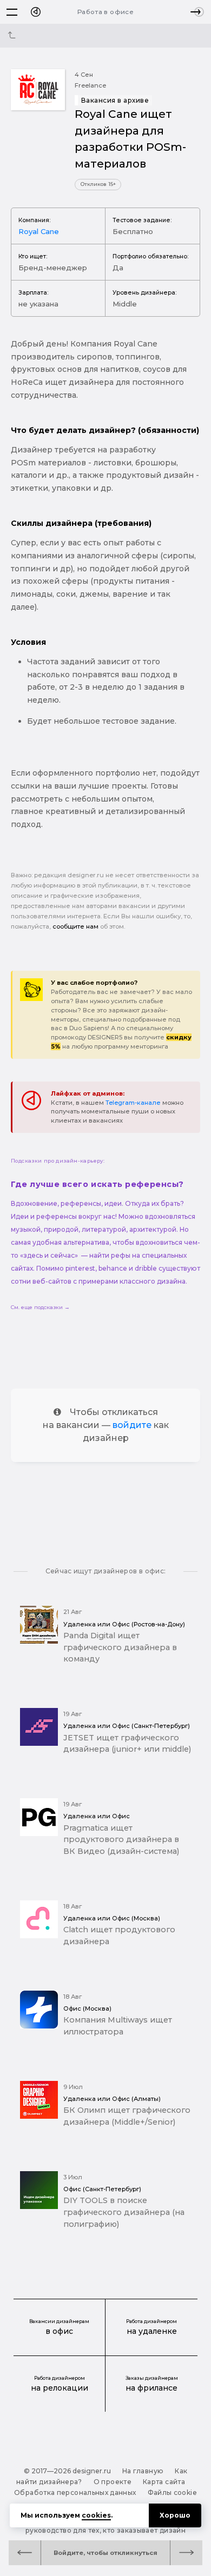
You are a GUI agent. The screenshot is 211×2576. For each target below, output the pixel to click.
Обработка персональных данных (75, 2492)
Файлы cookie (172, 2492)
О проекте (113, 2482)
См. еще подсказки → (40, 1307)
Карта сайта (164, 2482)
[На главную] (36, 12)
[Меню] (12, 12)
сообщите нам (75, 926)
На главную (143, 2471)
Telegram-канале (133, 1103)
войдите (132, 1425)
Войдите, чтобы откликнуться (105, 2553)
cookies (96, 2515)
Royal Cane (39, 231)
